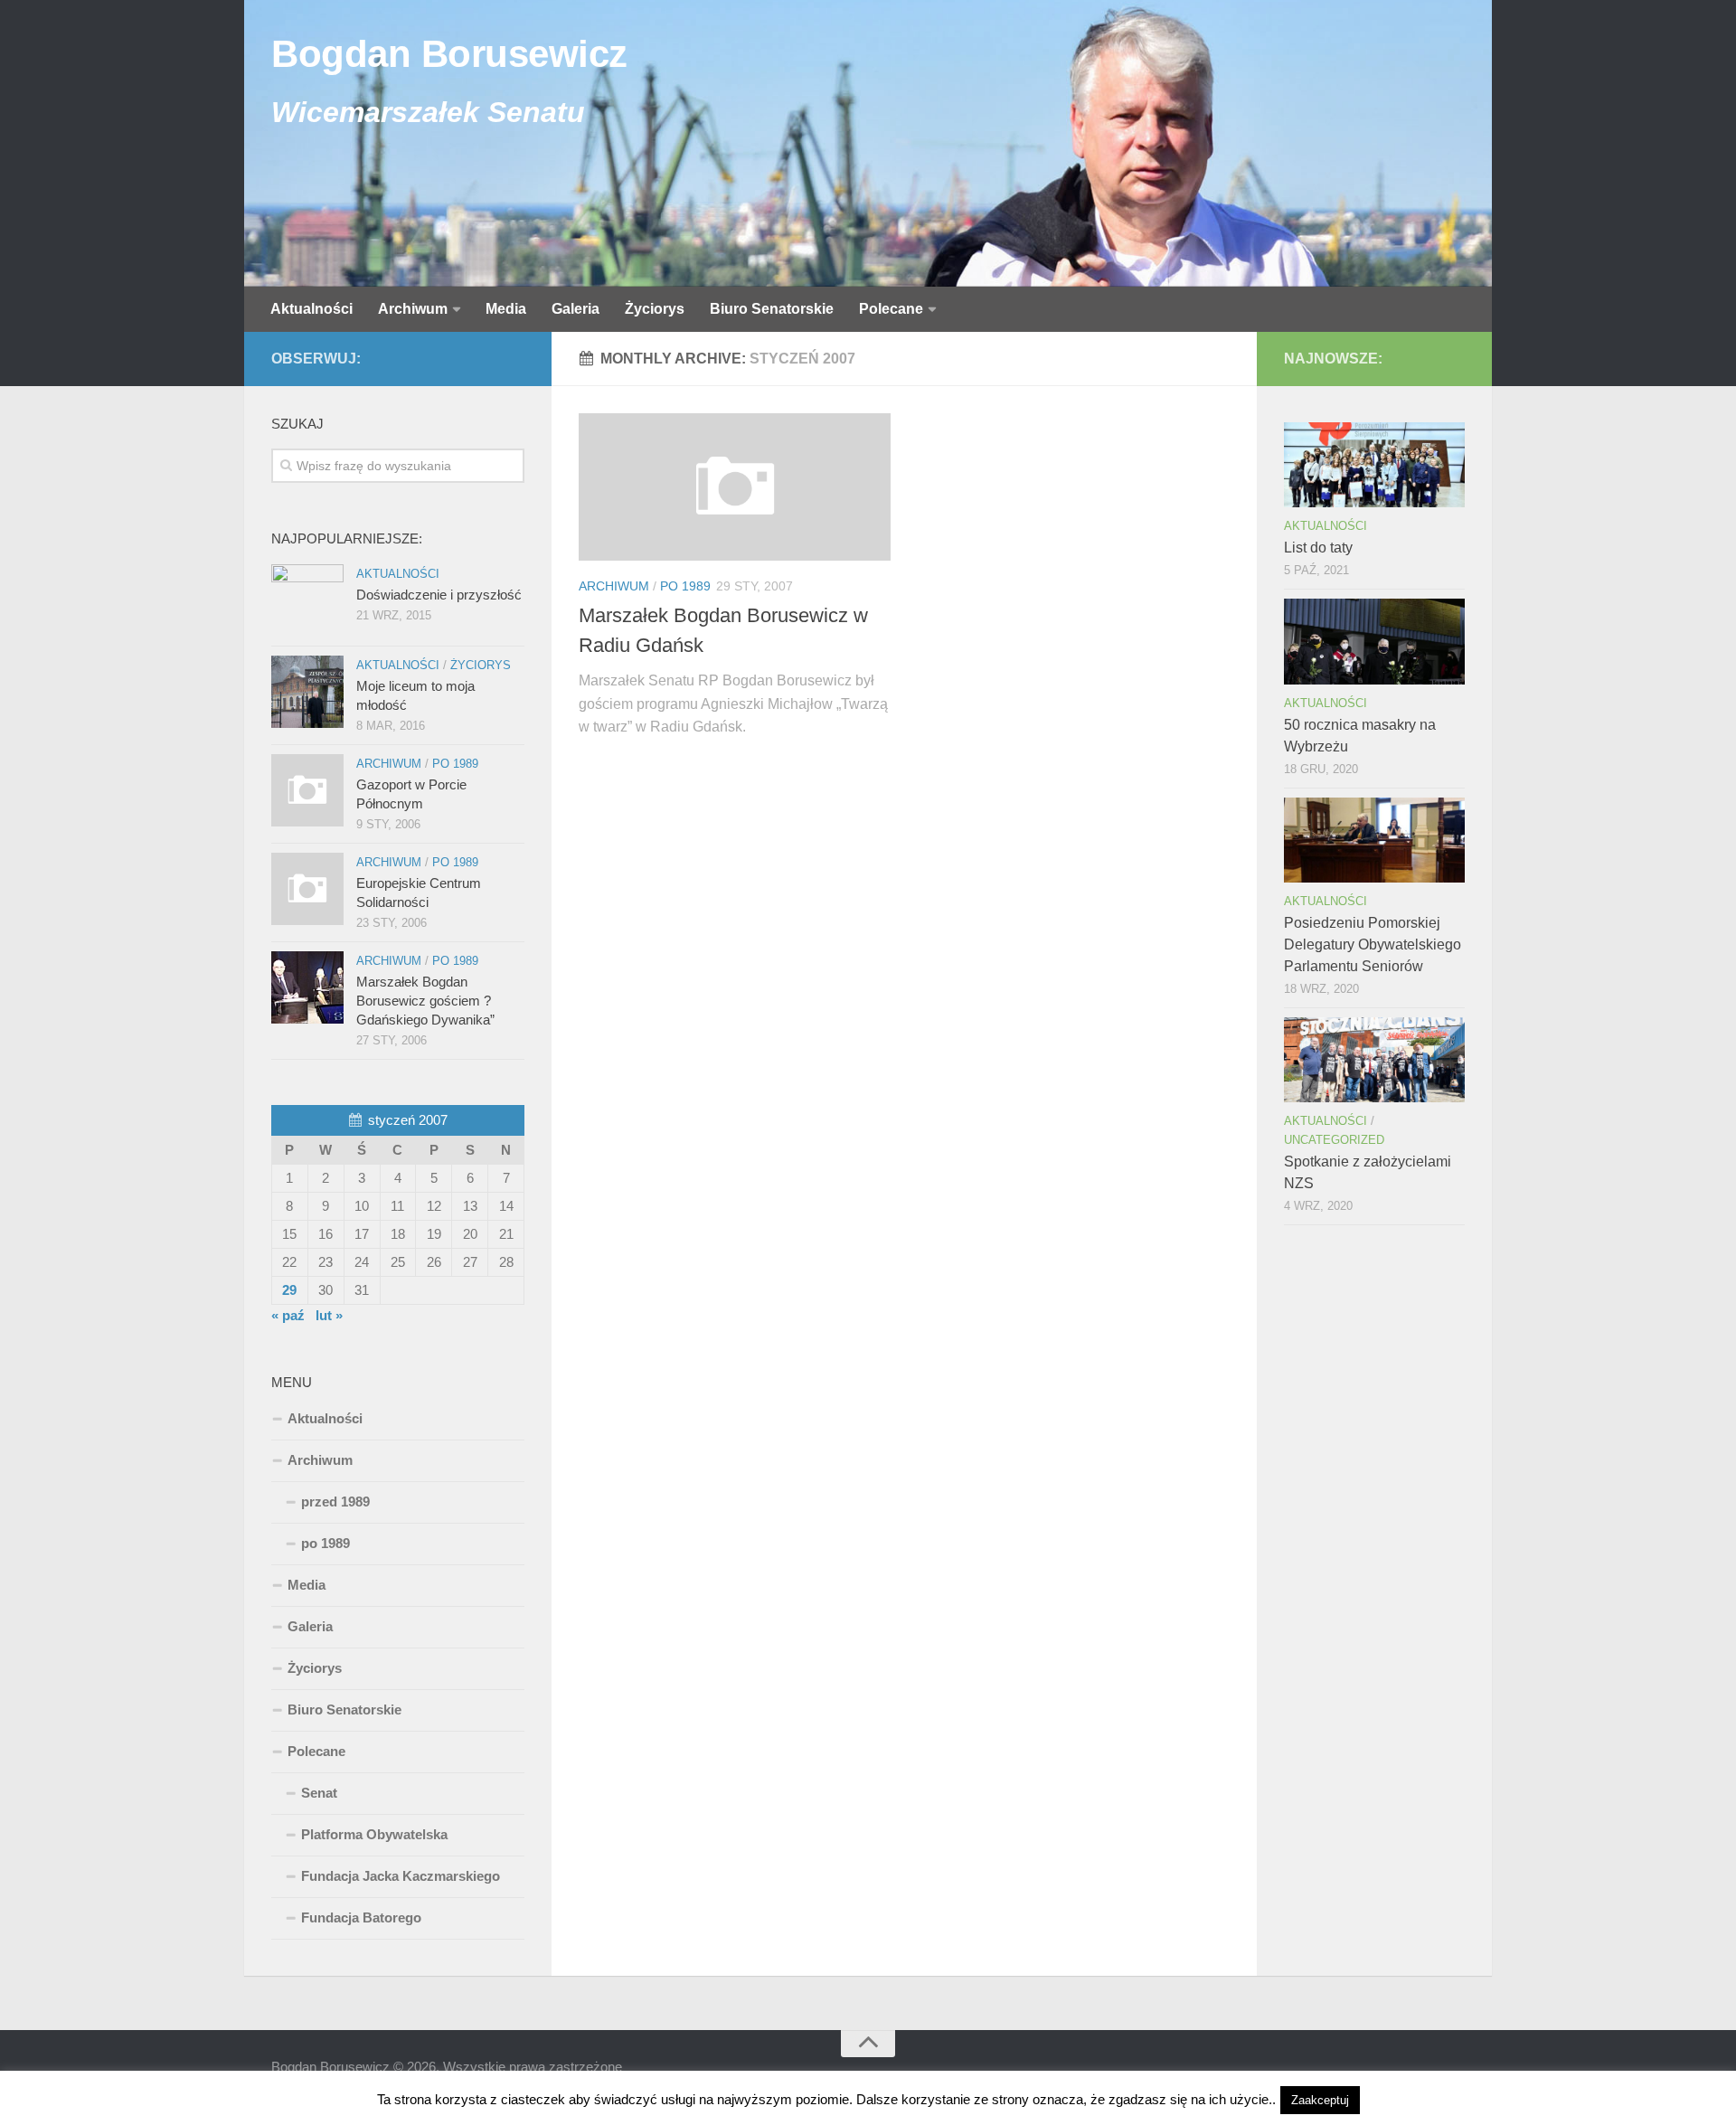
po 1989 (685, 586)
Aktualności (311, 309)
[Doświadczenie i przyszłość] (307, 600)
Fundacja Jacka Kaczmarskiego (401, 1876)
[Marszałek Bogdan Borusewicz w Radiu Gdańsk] (735, 487)
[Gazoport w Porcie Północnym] (307, 790)
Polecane (891, 309)
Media (506, 309)
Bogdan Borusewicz (449, 54)
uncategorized (1334, 1140)
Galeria (576, 309)
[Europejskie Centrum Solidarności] (307, 889)
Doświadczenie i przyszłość (439, 595)
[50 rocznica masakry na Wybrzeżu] (1374, 641)
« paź (288, 1315)
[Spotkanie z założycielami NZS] (1374, 1060)
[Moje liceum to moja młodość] (307, 692)
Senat (319, 1793)
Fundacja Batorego (361, 1917)
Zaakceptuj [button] (1320, 2100)
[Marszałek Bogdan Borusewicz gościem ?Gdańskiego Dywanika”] (307, 987)
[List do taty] (1374, 465)
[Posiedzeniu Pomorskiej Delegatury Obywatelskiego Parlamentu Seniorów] (1374, 840)
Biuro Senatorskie (772, 309)
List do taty (1318, 548)
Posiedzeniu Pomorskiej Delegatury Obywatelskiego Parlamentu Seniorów (1373, 944)
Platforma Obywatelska (374, 1834)
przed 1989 (335, 1502)
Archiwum (413, 309)
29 (289, 1290)
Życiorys (655, 309)
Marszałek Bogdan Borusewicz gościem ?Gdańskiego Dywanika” (425, 1001)
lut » (329, 1315)
